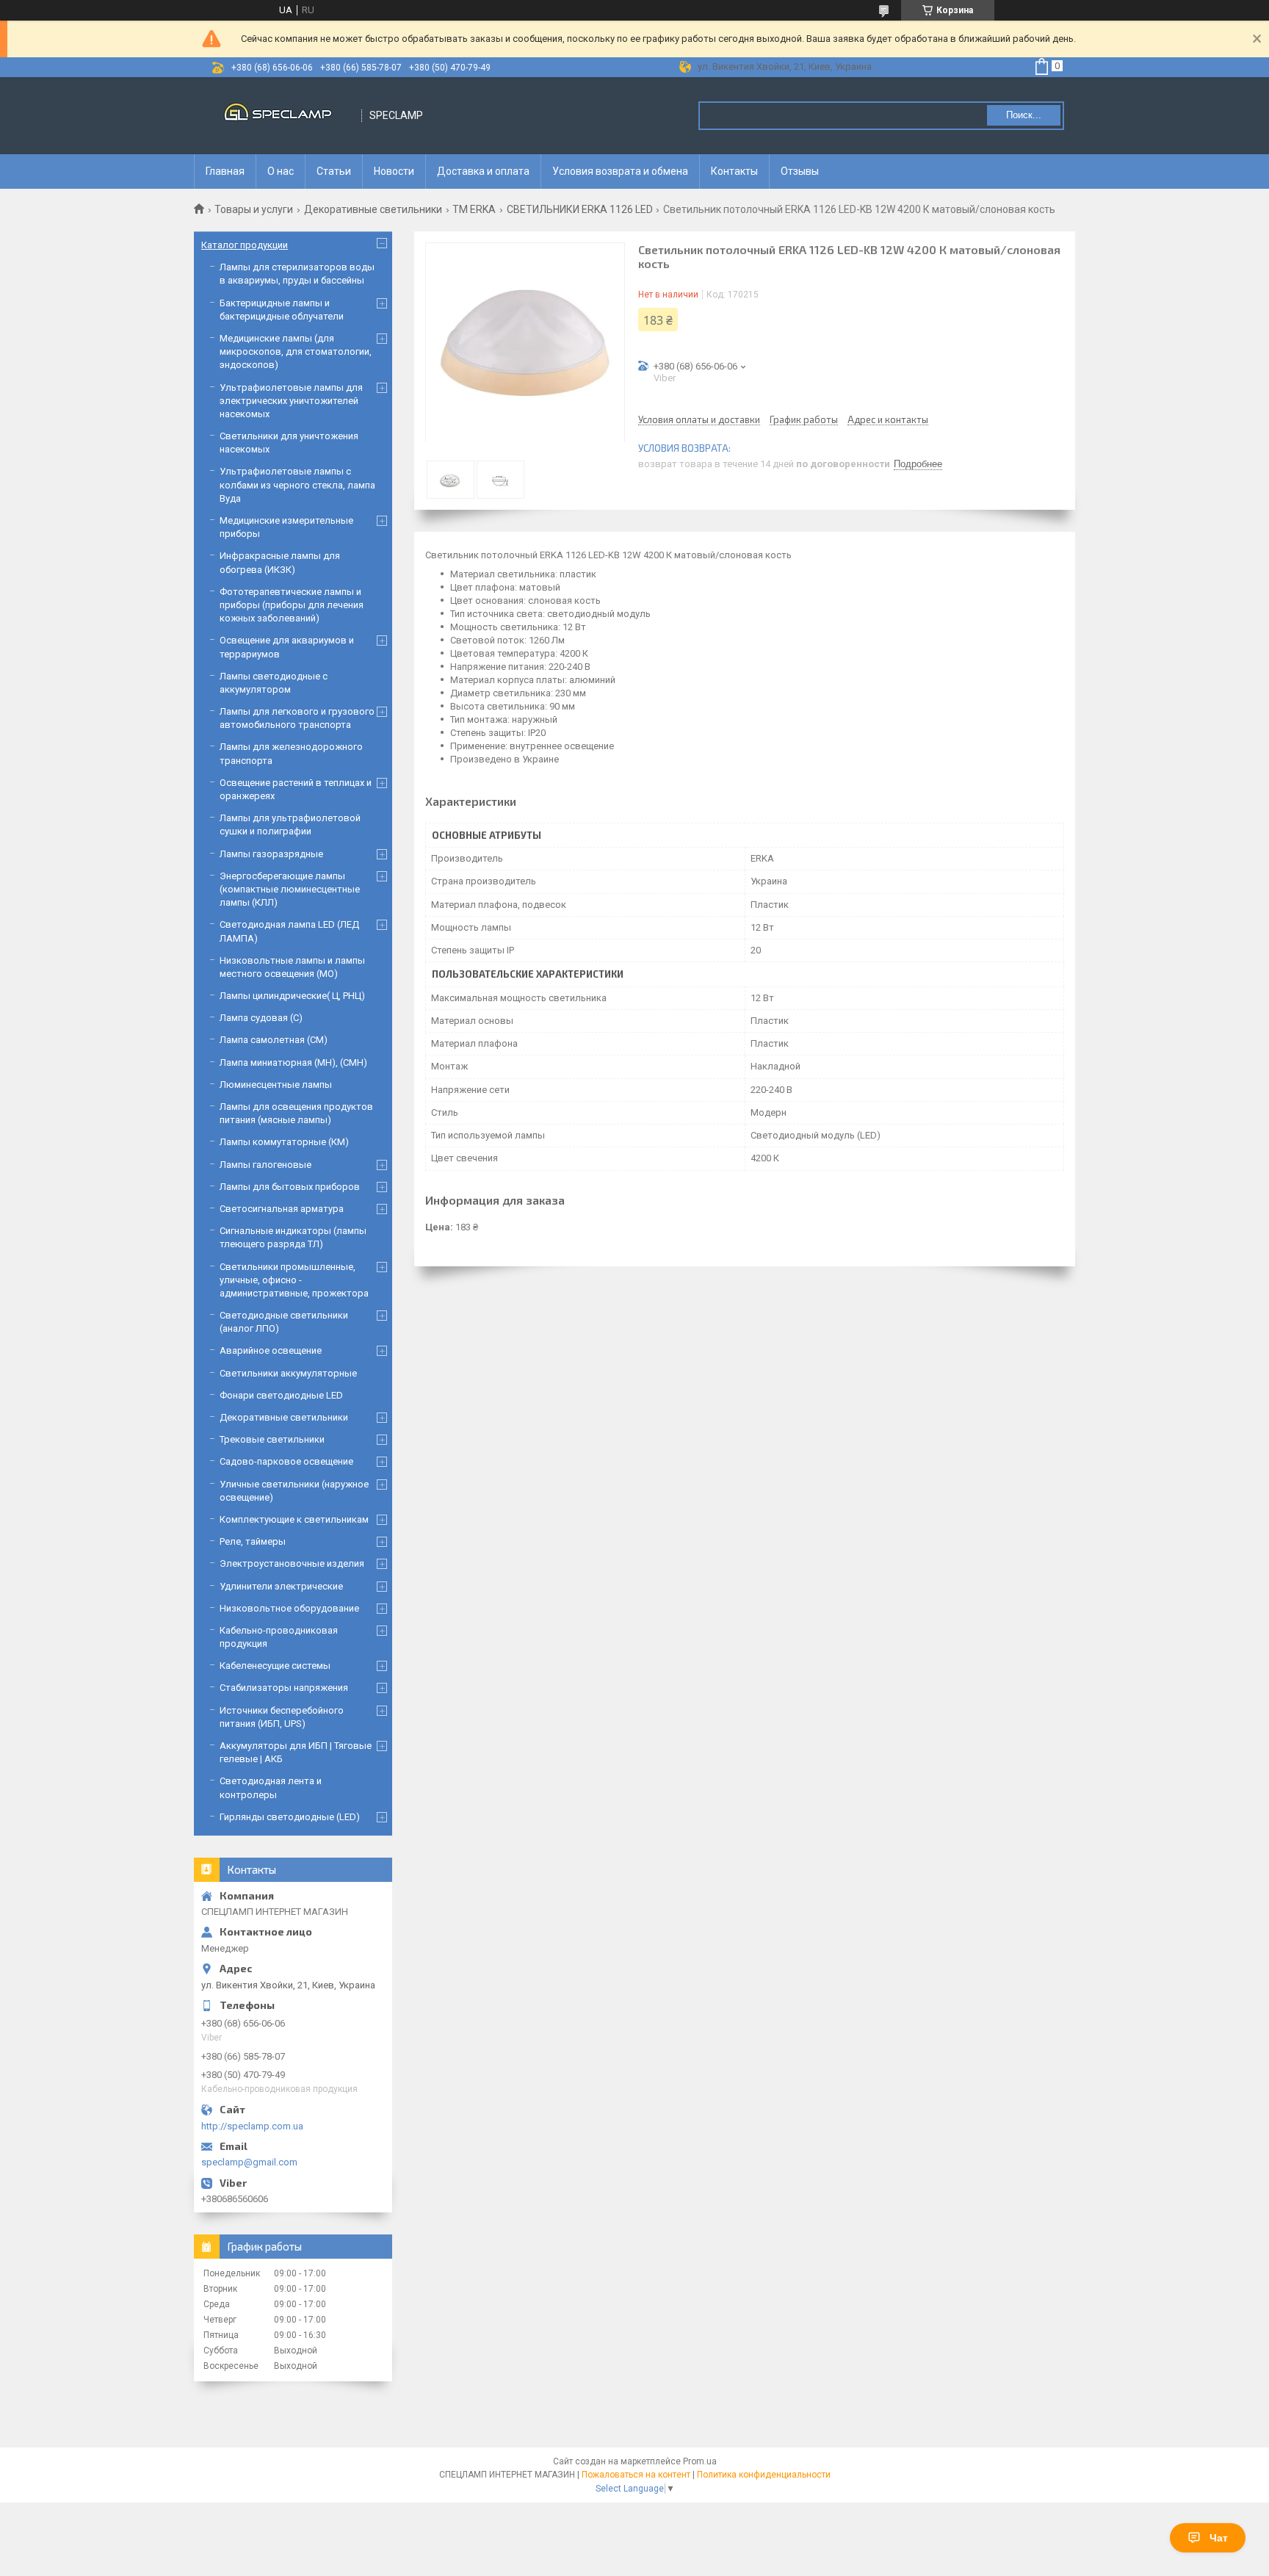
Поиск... (1024, 115)
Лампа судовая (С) (261, 1018)
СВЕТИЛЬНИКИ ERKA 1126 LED (580, 209)
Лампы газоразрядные (271, 854)
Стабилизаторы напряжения (284, 1688)
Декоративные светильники (373, 209)
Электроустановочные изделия (292, 1563)
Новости (394, 171)
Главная (225, 171)
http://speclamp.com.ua (252, 2126)
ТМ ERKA (474, 209)
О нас (281, 171)
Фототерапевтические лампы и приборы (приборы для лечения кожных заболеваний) (292, 605)
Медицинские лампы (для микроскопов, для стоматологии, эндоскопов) (296, 351)
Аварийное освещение (271, 1350)
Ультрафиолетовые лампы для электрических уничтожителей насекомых (291, 401)
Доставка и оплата (483, 171)
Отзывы (800, 171)
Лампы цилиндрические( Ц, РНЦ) (292, 996)
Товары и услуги (254, 209)
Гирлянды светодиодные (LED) (290, 1817)
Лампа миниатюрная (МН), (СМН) (293, 1062)
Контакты (734, 171)
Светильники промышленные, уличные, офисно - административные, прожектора (294, 1280)
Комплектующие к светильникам (294, 1519)
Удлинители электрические (281, 1586)
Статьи (334, 171)
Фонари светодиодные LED (281, 1395)
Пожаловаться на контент (636, 2475)
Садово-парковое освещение (286, 1461)
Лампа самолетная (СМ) (274, 1040)
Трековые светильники (272, 1439)
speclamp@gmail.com (249, 2162)
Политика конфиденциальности (764, 2475)
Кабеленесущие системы (275, 1666)
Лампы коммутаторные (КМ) (284, 1142)
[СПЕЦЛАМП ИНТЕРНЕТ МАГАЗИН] (278, 116)
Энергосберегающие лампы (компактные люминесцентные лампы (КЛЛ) (290, 889)
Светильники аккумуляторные (288, 1373)
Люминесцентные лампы (276, 1085)
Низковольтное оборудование (289, 1608)
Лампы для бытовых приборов (290, 1187)
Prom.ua (700, 2461)
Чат (1219, 2538)
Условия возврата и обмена (620, 171)
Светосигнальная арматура (282, 1209)
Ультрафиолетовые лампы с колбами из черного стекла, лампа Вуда (297, 484)
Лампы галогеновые (265, 1165)
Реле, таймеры (253, 1541)
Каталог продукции (245, 245)
